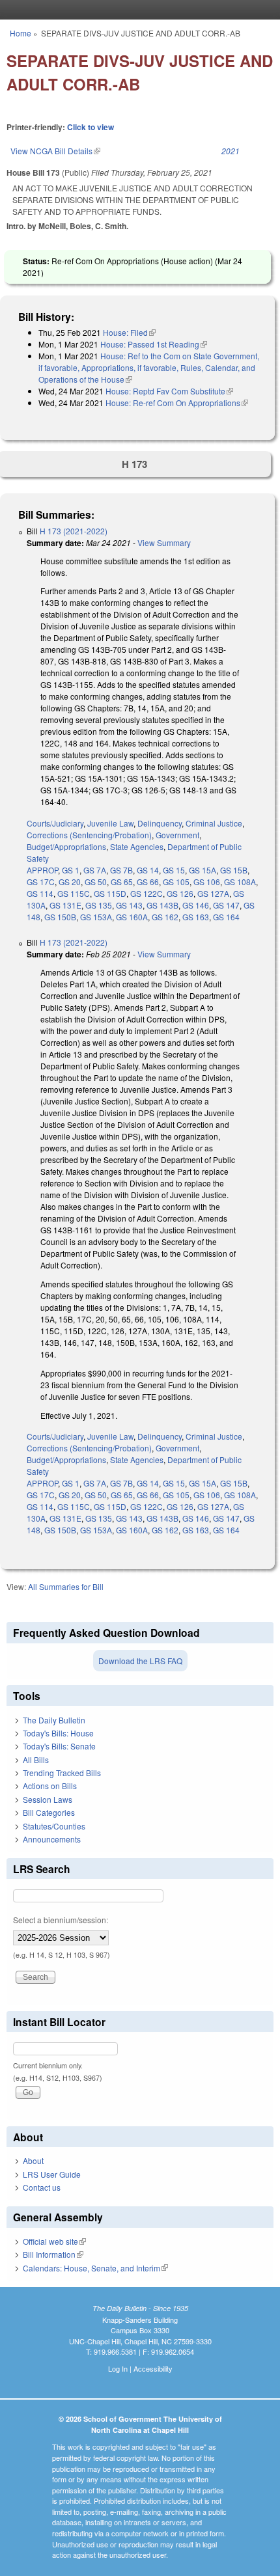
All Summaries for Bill (66, 1586)
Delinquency (160, 823)
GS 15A (203, 870)
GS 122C (147, 893)
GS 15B (234, 870)
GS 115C (74, 893)
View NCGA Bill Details (55, 151)
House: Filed (129, 332)
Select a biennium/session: (61, 1920)
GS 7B (121, 870)
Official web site (54, 2241)
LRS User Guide (52, 2174)
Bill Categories (49, 1812)
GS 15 (174, 870)
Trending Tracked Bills (62, 1773)
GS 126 (180, 893)
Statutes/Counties (54, 1826)
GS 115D (110, 893)
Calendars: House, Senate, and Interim (95, 2268)
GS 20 (70, 882)
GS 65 (122, 882)
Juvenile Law (110, 823)
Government (177, 835)
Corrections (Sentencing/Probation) (89, 835)
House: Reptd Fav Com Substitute (169, 391)
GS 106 (207, 882)
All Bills (36, 1760)
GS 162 (165, 917)
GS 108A (240, 882)
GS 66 (148, 882)
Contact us (42, 2187)
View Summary (164, 542)
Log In (118, 2368)
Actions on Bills (50, 1786)
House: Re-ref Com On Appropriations (177, 403)
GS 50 (96, 882)
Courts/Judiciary (55, 823)
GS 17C (41, 882)
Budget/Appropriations (66, 846)
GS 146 (196, 905)
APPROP (42, 870)
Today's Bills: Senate (59, 1746)
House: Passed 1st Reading (154, 344)
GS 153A (96, 917)
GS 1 (71, 870)
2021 (231, 151)
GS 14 (148, 870)
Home (21, 33)
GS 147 (226, 905)
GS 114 (40, 893)
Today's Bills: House (58, 1733)
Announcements (52, 1839)
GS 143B (162, 905)
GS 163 (196, 917)
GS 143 (129, 905)
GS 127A (213, 893)
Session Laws (48, 1799)
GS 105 (176, 882)
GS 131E (65, 905)
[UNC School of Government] (137, 10)
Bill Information (53, 2254)
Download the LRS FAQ (140, 1661)
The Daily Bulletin (54, 1720)
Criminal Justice (214, 823)
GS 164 (226, 917)
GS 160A (132, 917)
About (33, 2160)
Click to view (91, 127)
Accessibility (153, 2368)
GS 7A (95, 870)
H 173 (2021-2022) (74, 531)
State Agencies (137, 846)
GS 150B (60, 917)
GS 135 (99, 905)
